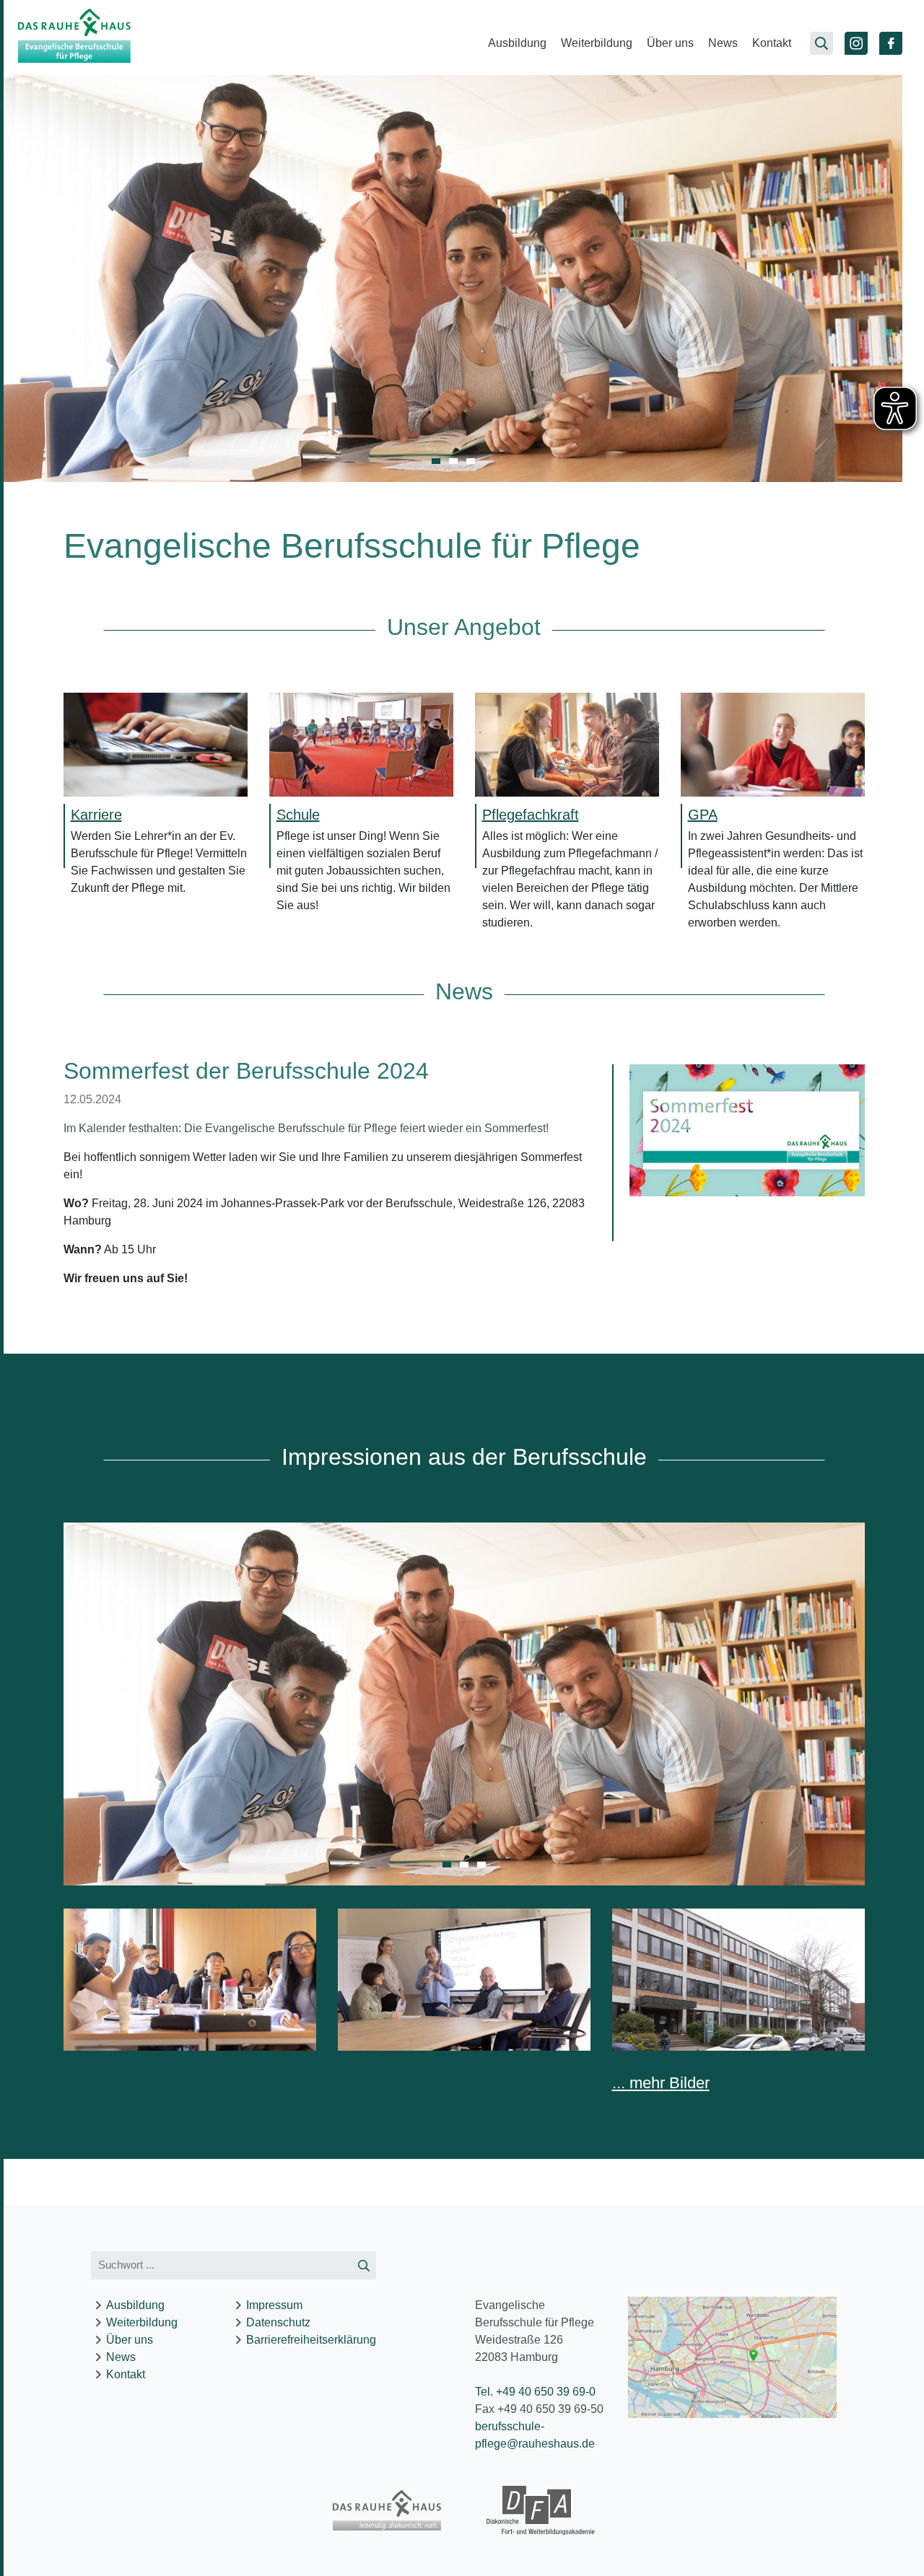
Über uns (670, 43)
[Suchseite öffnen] (821, 43)
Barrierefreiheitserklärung (311, 2340)
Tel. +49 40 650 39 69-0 (535, 2392)
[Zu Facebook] (891, 43)
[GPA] (773, 744)
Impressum (274, 2305)
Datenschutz (278, 2322)
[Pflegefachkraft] (567, 744)
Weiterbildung (597, 43)
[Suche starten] (363, 2265)
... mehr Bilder (661, 2083)
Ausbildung (517, 43)
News (723, 43)
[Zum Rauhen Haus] (387, 2510)
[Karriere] (156, 744)
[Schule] (361, 744)
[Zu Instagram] (856, 43)
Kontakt (772, 43)
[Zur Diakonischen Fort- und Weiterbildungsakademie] (541, 2511)
